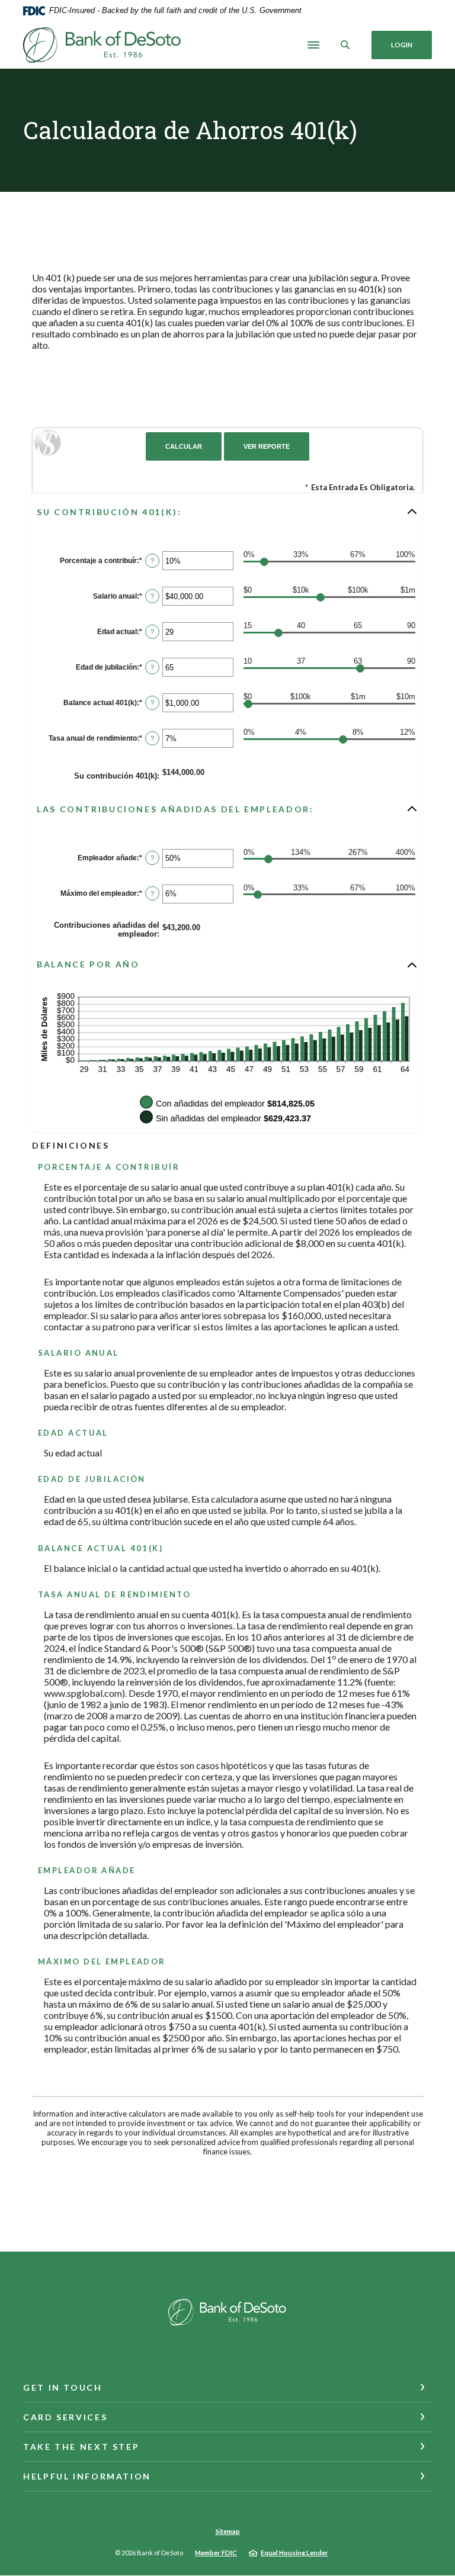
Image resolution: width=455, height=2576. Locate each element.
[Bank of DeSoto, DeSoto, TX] (102, 45)
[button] (227, 512)
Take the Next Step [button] (81, 2447)
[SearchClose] (345, 45)
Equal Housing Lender (294, 2553)
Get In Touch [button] (63, 2387)
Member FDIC (216, 2553)
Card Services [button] (65, 2417)
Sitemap (228, 2531)
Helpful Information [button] (87, 2476)
